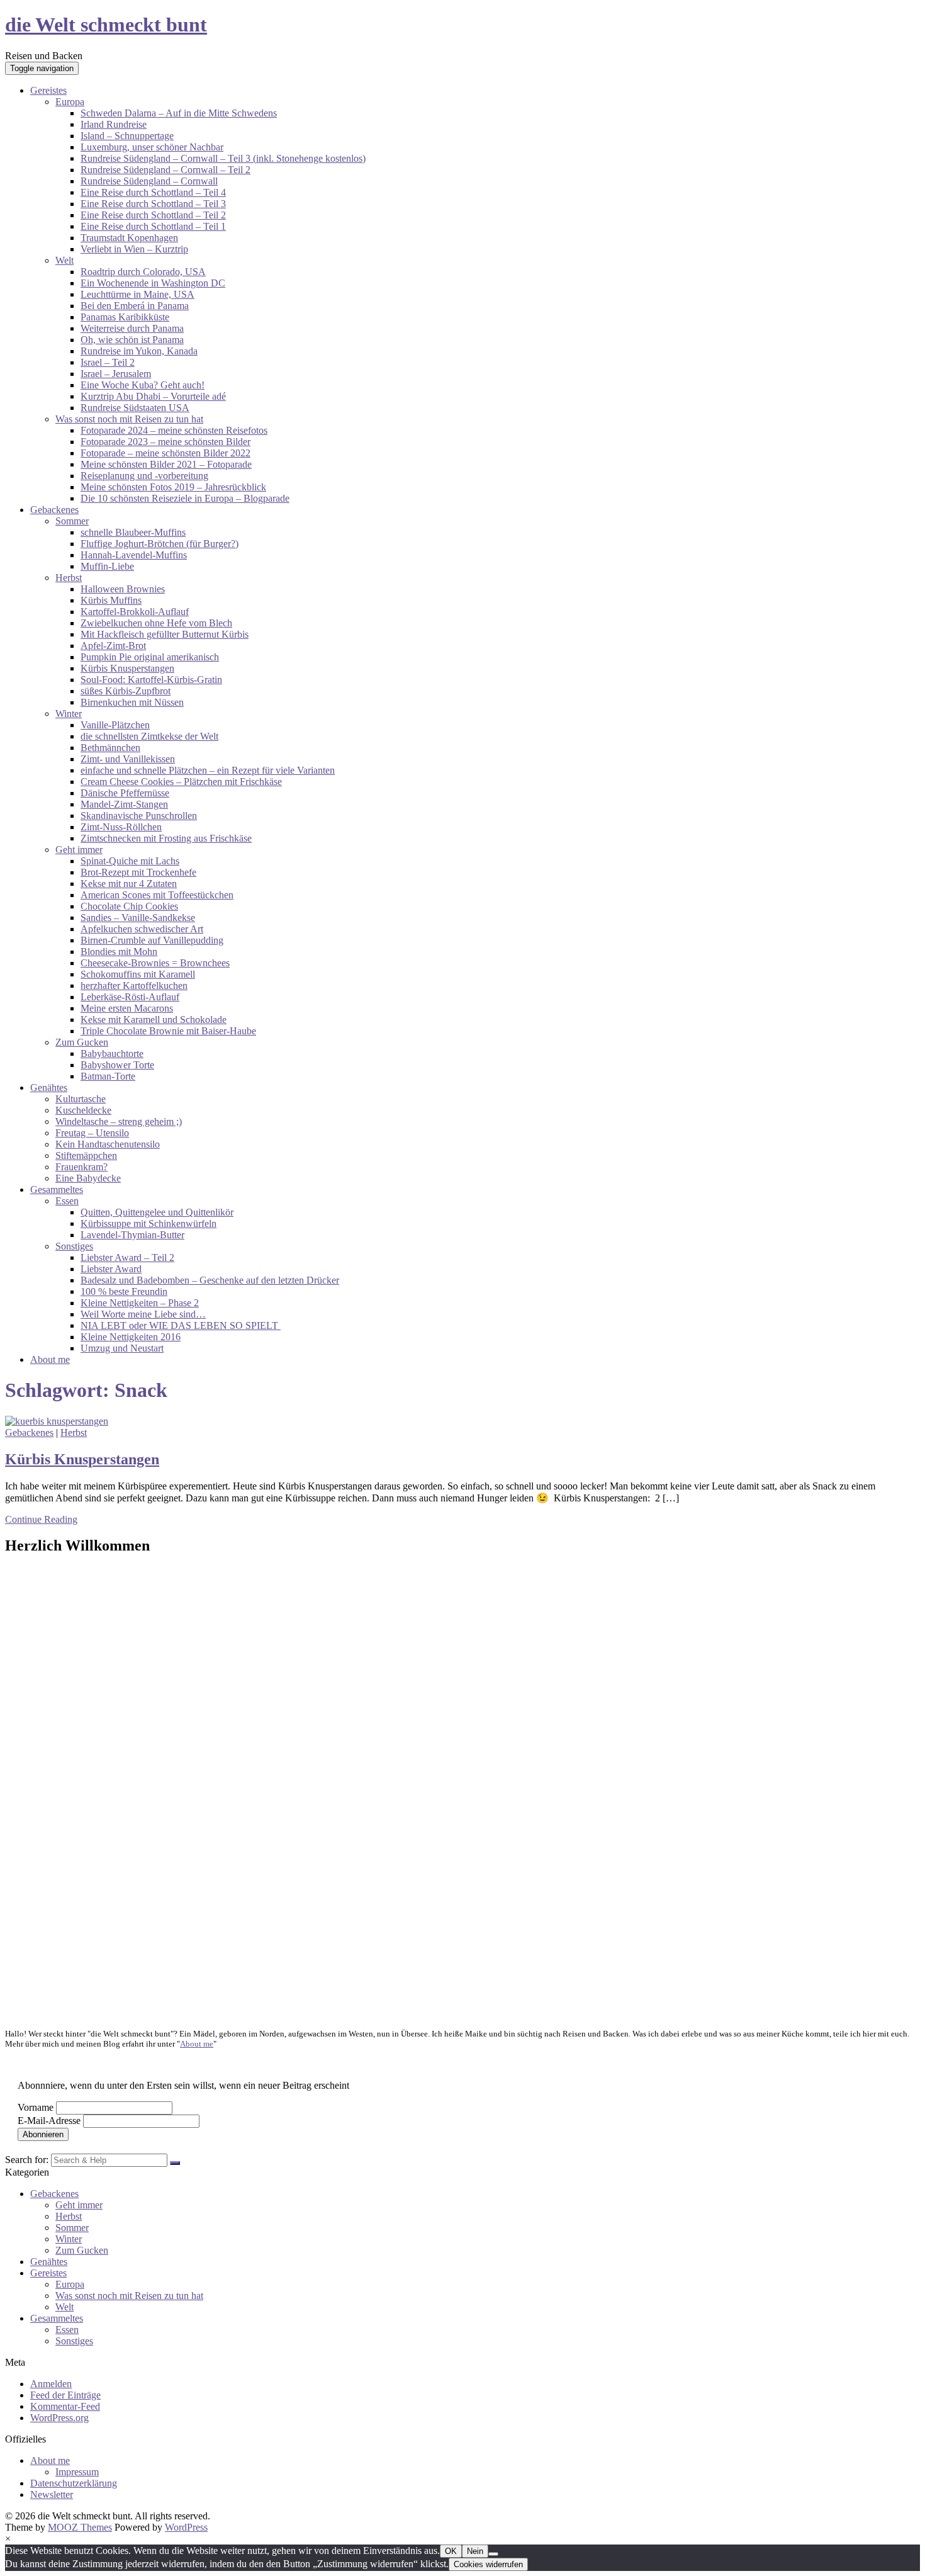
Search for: (27, 2160)
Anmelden (51, 2384)
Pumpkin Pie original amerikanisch (150, 657)
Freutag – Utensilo (92, 1133)
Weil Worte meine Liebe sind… (143, 1314)
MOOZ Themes (80, 2527)
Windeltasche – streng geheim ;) (119, 1121)
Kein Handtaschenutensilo (108, 1144)
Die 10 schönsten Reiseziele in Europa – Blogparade (185, 498)
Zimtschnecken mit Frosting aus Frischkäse (166, 838)
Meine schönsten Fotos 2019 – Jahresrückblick (173, 487)
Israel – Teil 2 (108, 362)
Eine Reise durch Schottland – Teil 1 (153, 226)
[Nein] (493, 2554)
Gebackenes (54, 510)
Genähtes (49, 1087)
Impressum (77, 2472)
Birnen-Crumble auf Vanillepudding (152, 940)
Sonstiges (74, 1246)
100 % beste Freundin (124, 1291)
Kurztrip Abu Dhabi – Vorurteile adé (153, 396)
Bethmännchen (110, 748)
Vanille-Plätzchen (115, 725)
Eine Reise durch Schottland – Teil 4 (153, 192)
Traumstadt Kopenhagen (129, 238)
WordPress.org (59, 2418)
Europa (70, 102)
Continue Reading (41, 1519)
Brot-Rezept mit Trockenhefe (138, 872)
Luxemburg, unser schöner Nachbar (152, 147)
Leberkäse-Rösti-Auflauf (130, 997)
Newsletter (52, 2494)
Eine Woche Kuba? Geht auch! (143, 385)
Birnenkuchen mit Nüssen (132, 702)
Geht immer (79, 850)
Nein (475, 2551)
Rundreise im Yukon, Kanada (139, 351)
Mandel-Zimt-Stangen (124, 804)
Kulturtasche (81, 1099)
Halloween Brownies (123, 589)
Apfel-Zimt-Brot (113, 646)
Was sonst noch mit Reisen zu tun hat (129, 419)
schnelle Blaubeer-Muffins (133, 532)
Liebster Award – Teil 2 (127, 1257)
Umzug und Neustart (122, 1348)
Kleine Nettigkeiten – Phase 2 (140, 1303)
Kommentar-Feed (65, 2406)
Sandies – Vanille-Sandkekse (138, 918)
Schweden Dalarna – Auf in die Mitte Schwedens (179, 113)
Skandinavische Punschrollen (139, 816)
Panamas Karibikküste (125, 317)
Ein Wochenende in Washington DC (153, 283)
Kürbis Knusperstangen (127, 668)
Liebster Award (111, 1269)
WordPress (186, 2527)
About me (50, 1359)
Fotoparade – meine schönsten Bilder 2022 (165, 453)
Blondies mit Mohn (119, 952)
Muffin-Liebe (107, 566)
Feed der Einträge (65, 2395)
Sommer (72, 521)
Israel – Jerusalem (116, 374)
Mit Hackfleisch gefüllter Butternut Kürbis (165, 634)
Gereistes (48, 90)
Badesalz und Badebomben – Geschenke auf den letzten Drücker (210, 1280)
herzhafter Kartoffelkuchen (134, 986)
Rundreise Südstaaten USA (135, 408)
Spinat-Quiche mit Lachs (130, 861)
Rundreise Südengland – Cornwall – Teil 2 (165, 170)
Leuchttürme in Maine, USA (137, 294)
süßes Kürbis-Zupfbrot (126, 691)
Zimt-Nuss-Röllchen (121, 827)
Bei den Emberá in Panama (135, 306)
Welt (64, 260)
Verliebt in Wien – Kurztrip (134, 249)
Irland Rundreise (114, 124)
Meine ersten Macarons (127, 1008)
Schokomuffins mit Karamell (138, 974)
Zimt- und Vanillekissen (128, 759)
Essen (67, 1201)
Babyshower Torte (117, 1065)
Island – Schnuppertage (127, 136)
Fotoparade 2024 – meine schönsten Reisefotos (174, 430)
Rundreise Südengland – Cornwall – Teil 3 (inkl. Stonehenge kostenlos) (223, 158)
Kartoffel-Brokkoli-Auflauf (135, 612)
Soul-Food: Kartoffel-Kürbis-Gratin (151, 680)
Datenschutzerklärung (74, 2483)
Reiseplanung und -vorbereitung (144, 476)
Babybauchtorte (112, 1054)
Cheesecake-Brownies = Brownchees (155, 963)
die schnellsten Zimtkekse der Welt (149, 736)
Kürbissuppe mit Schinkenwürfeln (149, 1223)
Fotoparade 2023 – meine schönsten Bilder (165, 442)
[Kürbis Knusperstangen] (57, 1421)
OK (451, 2551)
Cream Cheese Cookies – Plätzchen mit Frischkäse (181, 782)
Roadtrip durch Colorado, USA (143, 272)
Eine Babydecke (88, 1178)
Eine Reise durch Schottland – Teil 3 (153, 204)
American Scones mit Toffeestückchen (157, 895)
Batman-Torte (108, 1076)
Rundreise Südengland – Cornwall (149, 181)
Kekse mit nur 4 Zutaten (129, 884)
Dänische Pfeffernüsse (125, 793)
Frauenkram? (81, 1167)
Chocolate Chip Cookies (129, 906)
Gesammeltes (57, 1189)
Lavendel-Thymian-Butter (132, 1235)
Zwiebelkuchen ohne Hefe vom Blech (156, 623)
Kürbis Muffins (111, 600)
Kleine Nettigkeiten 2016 (131, 1337)
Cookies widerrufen (488, 2564)
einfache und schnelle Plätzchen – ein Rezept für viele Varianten (208, 770)
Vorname (36, 2107)
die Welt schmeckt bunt (106, 25)
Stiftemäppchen (86, 1155)
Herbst (69, 578)
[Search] (175, 2163)
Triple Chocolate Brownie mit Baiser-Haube (168, 1031)
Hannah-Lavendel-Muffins (134, 555)
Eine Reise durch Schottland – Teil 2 (153, 215)
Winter (69, 714)
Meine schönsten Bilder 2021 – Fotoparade (166, 464)
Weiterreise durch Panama (132, 328)
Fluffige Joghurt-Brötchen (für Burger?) (160, 544)
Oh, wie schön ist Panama (132, 340)
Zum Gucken (82, 1042)
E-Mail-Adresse (49, 2121)
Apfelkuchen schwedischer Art (142, 929)
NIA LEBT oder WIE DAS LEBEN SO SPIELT (181, 1325)
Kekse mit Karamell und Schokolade (154, 1020)
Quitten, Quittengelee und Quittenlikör (157, 1212)
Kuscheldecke (83, 1110)
